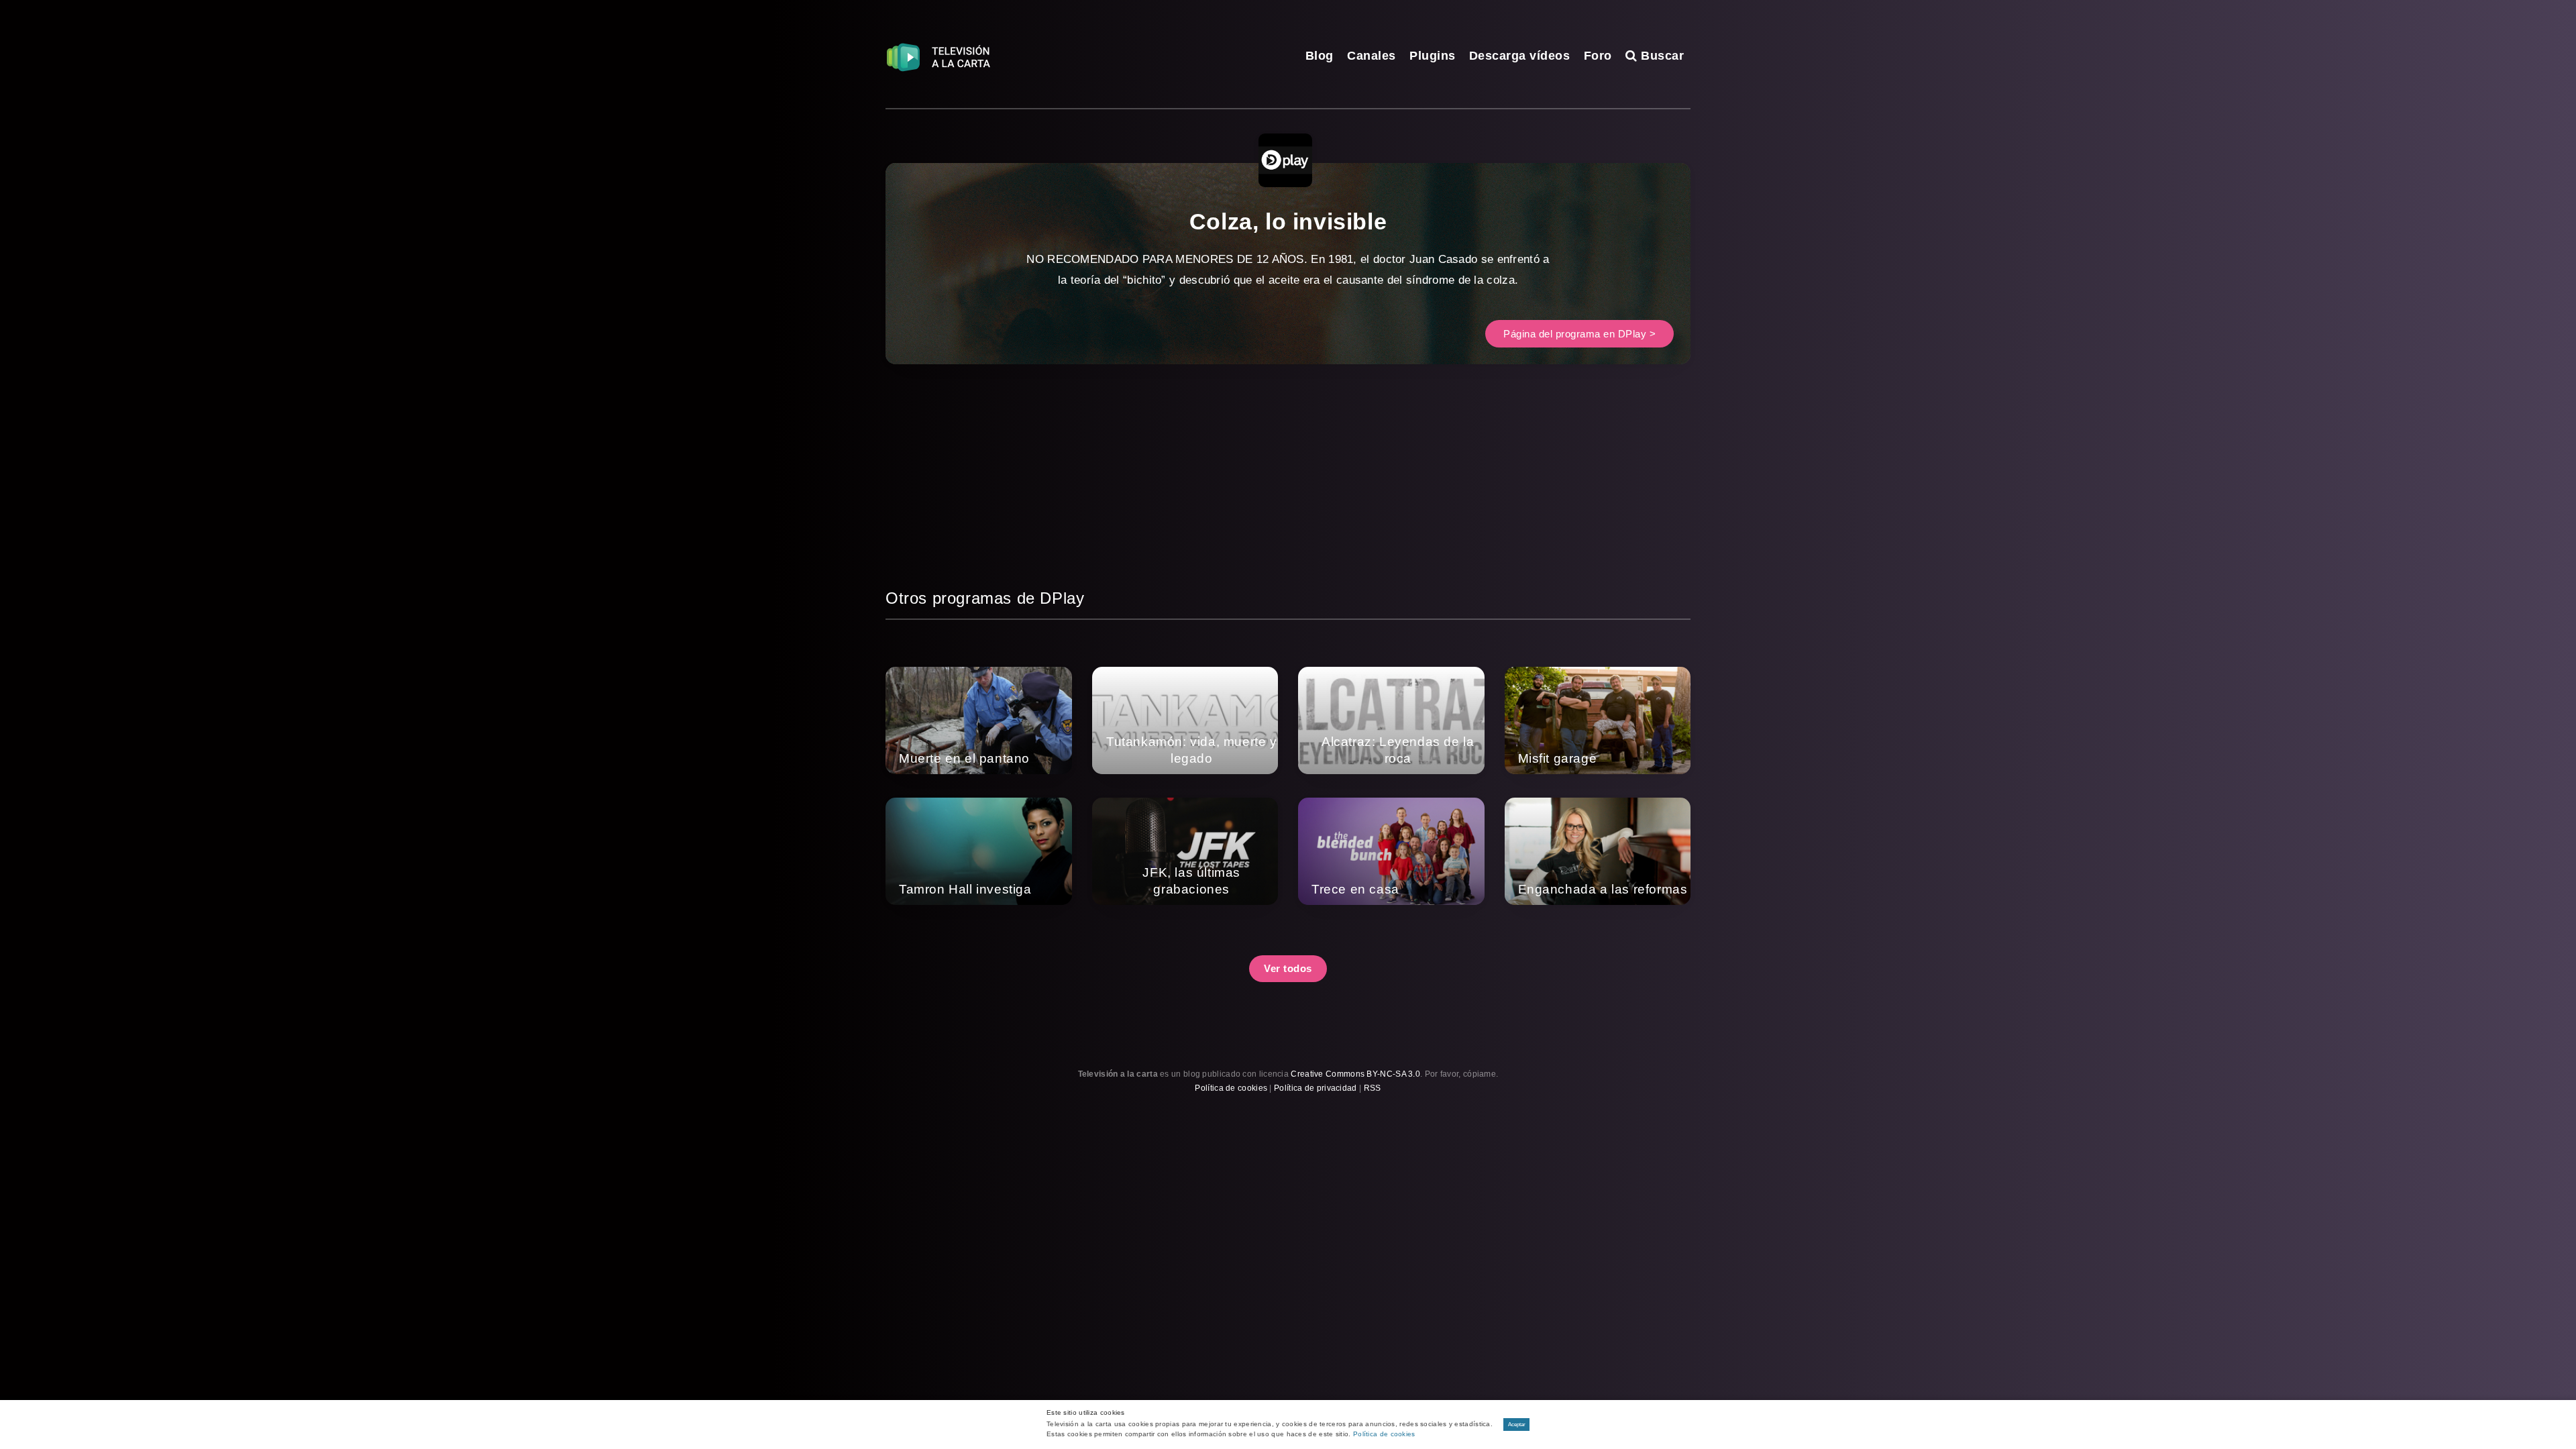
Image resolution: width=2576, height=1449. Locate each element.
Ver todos (1288, 968)
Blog (1320, 56)
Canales (1372, 56)
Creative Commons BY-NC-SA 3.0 (1355, 1074)
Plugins (1433, 56)
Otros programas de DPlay (985, 598)
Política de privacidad (1316, 1088)
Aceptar (1517, 1425)
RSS (1373, 1088)
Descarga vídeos (1520, 56)
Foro (1598, 56)
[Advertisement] (1288, 492)
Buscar (1661, 56)
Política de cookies (1231, 1088)
